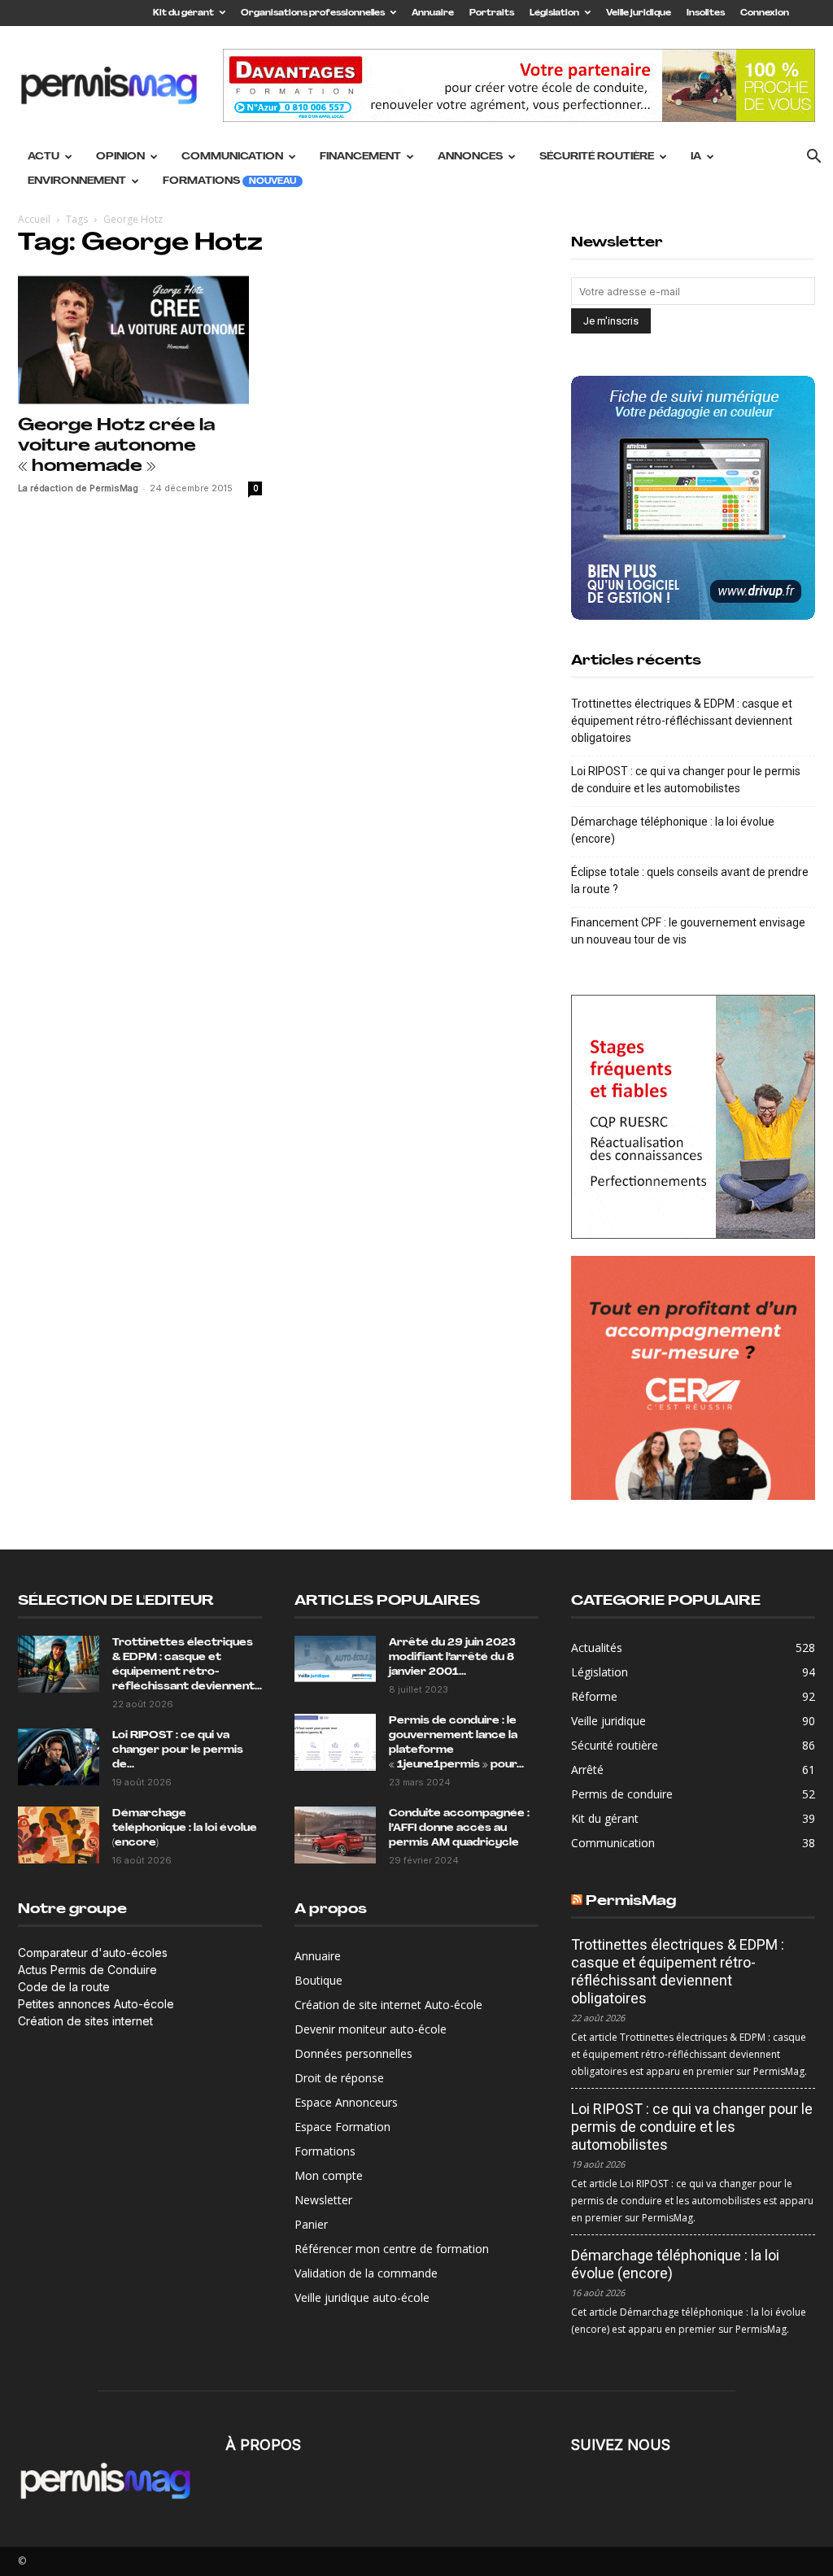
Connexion (765, 13)
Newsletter (323, 2200)
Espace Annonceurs (346, 2102)
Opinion (120, 157)
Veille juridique (639, 13)
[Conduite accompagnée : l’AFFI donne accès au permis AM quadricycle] (335, 1835)
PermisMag (631, 1901)
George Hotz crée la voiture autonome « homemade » (116, 446)
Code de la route (64, 1987)
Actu (44, 157)
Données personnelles (353, 2053)
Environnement (77, 181)
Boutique (318, 1980)
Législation (554, 13)
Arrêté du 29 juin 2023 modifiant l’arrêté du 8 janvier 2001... (452, 1658)
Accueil (34, 219)
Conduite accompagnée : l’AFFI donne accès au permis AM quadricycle (459, 1828)
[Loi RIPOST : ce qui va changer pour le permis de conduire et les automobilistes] (59, 1757)
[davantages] (693, 1117)
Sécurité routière (597, 157)
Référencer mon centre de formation (392, 2249)
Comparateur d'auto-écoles (93, 1953)
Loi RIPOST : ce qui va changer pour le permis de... (178, 1750)
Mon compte (329, 2175)
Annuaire (433, 13)
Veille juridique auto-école (362, 2297)
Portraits (492, 13)
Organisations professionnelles (313, 13)
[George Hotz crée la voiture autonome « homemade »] (140, 340)
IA (696, 157)
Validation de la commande (366, 2273)
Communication (232, 157)
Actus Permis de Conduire (87, 1970)
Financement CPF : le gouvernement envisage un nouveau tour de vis (688, 931)
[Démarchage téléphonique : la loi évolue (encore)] (59, 1835)
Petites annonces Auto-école (96, 2004)
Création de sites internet (85, 2021)
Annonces (470, 157)
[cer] (693, 1378)
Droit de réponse (339, 2078)
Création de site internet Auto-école (388, 2005)
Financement (360, 157)
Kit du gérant (183, 13)
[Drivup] (693, 498)
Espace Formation (342, 2127)
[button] (813, 158)
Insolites (706, 13)
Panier (311, 2224)
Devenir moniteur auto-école (371, 2029)
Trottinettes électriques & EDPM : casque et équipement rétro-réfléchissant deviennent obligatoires (682, 721)
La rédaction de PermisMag (78, 488)
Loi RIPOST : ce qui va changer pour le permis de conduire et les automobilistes (686, 780)
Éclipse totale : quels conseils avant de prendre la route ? (690, 880)
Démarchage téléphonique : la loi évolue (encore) (673, 830)
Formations (229, 181)
